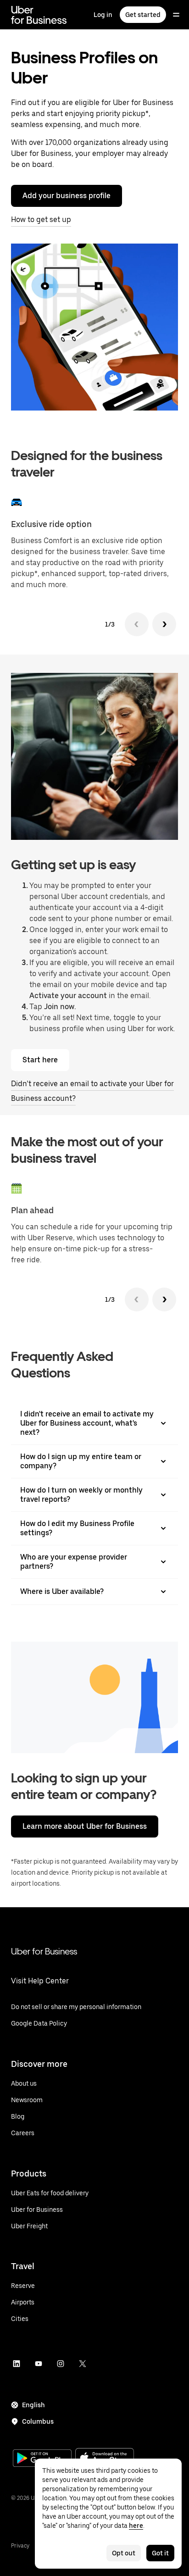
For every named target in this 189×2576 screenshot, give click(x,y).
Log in (103, 15)
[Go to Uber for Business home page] (39, 15)
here (136, 2526)
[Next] (164, 624)
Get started (143, 15)
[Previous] (137, 624)
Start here (40, 1060)
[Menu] (176, 15)
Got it (160, 2553)
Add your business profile (67, 196)
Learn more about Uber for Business (85, 1826)
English (33, 2405)
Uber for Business (44, 1951)
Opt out (124, 2553)
